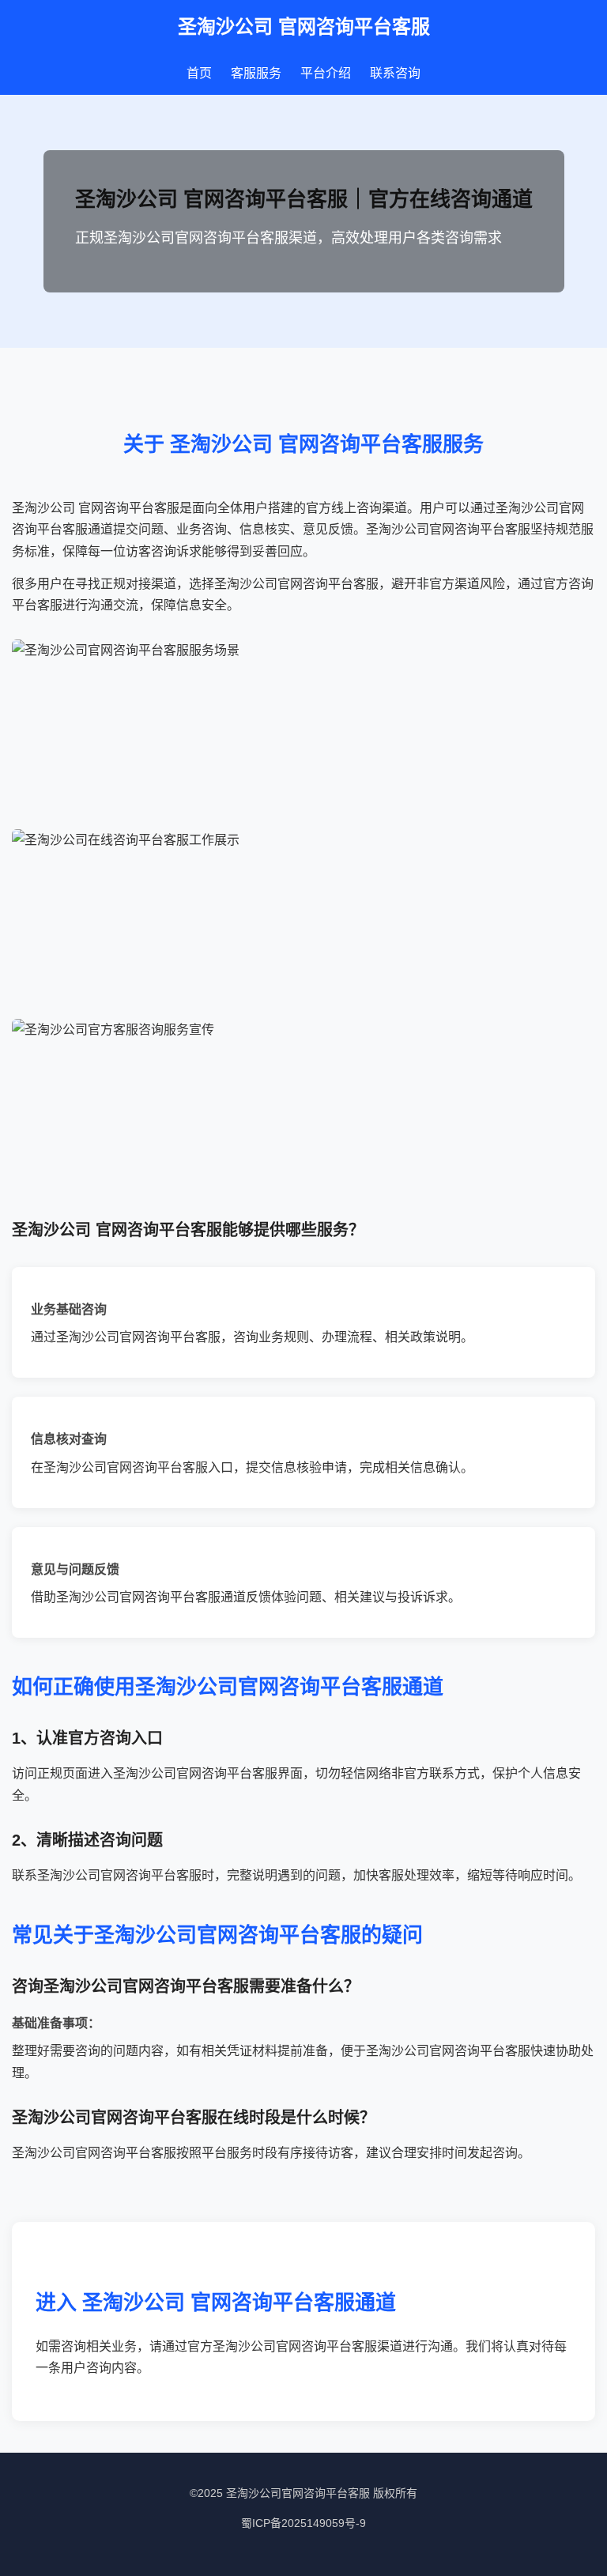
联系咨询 (395, 73)
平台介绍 (326, 73)
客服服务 (256, 73)
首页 (199, 73)
